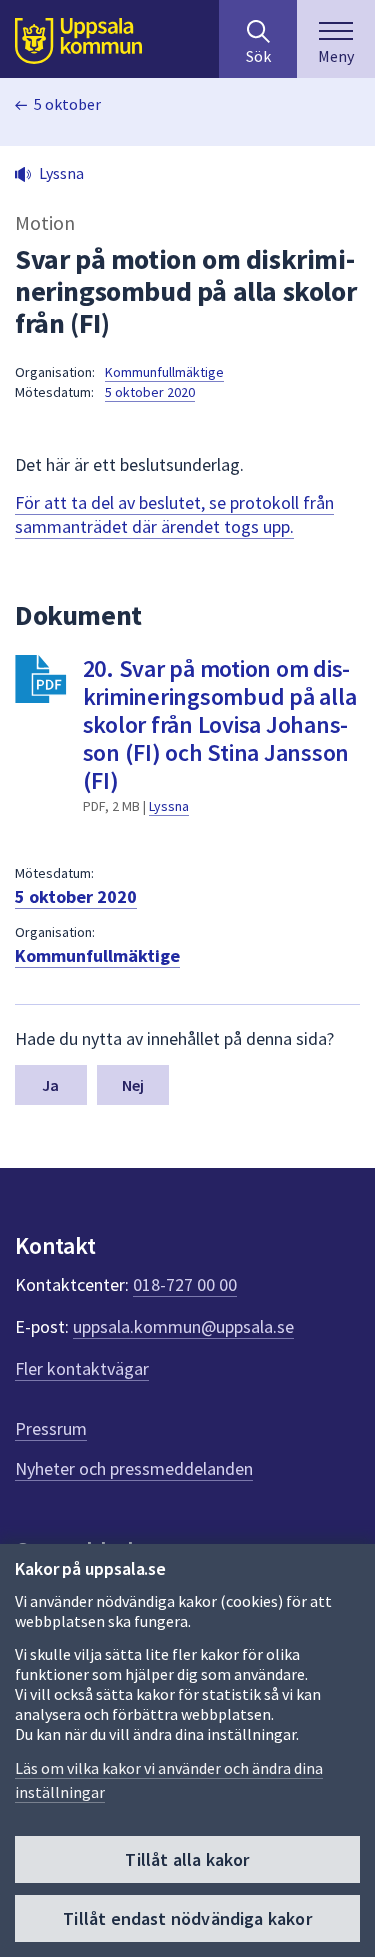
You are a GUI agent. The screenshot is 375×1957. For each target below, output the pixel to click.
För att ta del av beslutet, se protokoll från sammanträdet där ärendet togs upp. (174, 514)
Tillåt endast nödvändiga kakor (187, 1918)
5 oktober (67, 104)
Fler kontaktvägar (82, 1368)
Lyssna (169, 806)
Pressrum (51, 1428)
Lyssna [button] (61, 173)
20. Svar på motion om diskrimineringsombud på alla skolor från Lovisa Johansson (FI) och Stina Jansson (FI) (220, 724)
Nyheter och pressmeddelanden (134, 1468)
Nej (133, 1085)
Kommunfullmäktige (164, 372)
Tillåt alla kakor (187, 1859)
